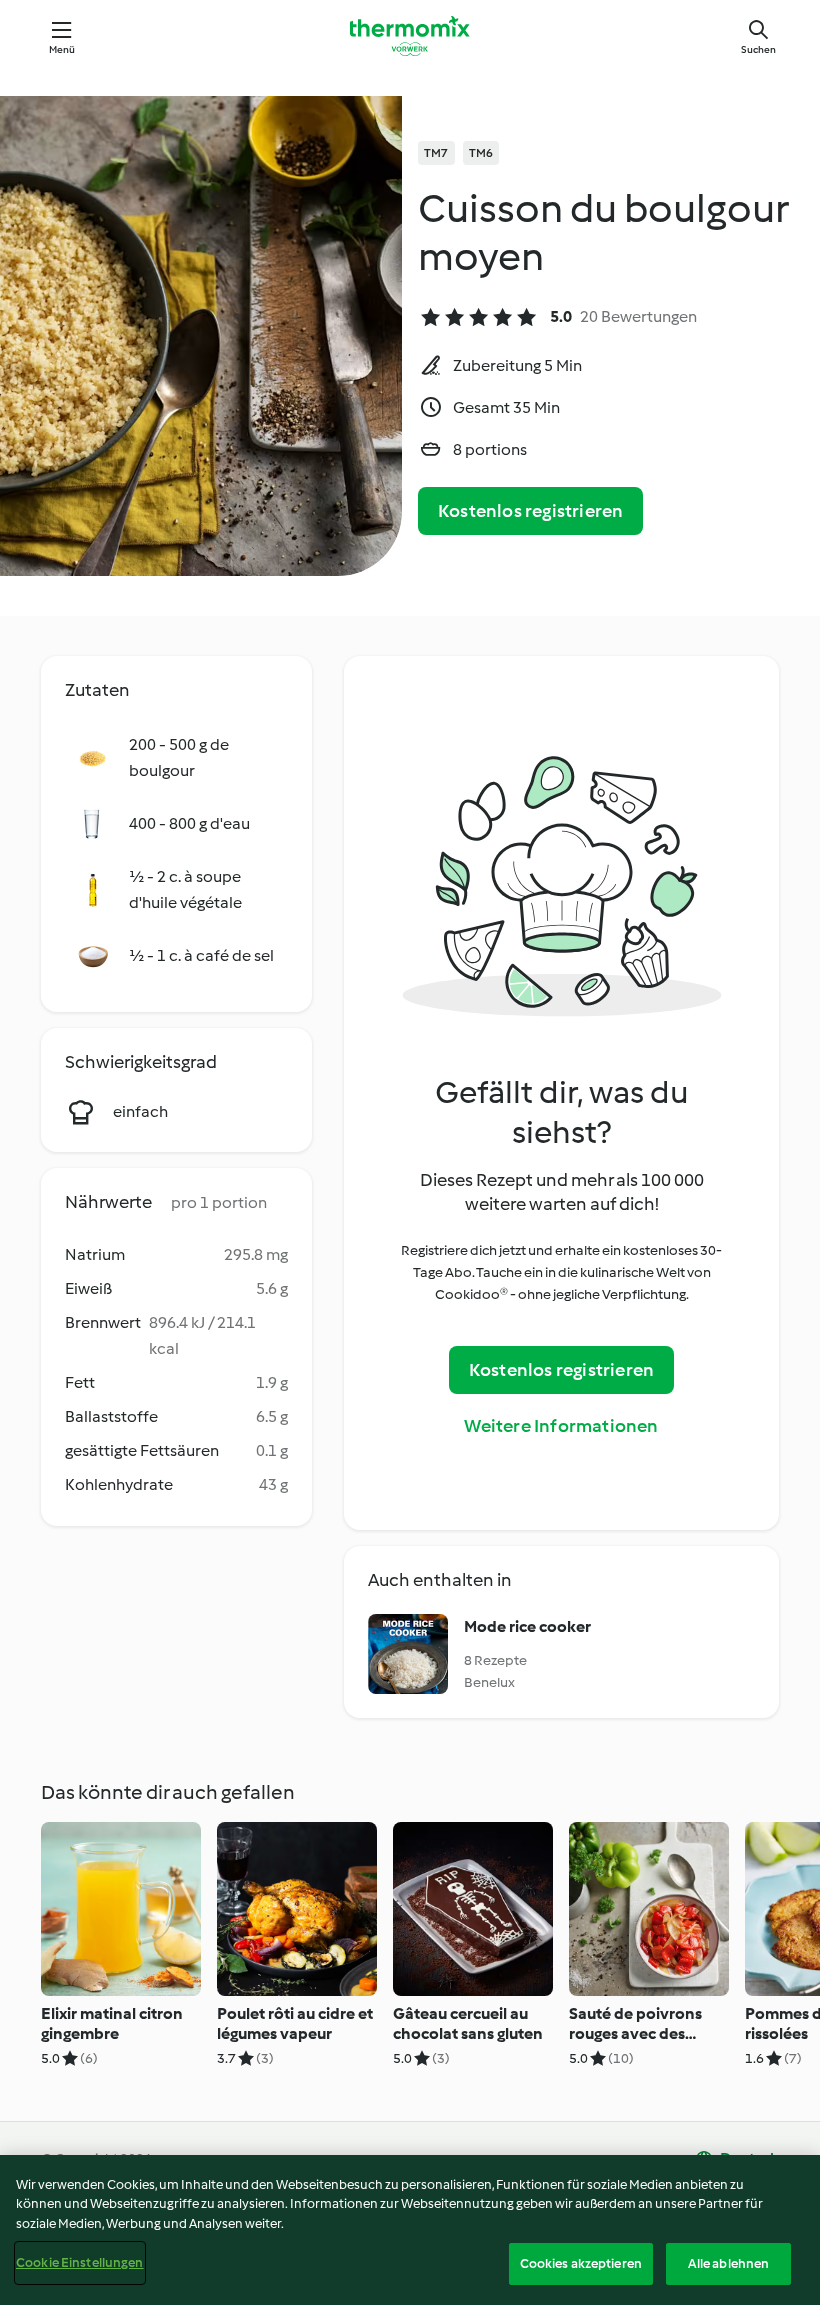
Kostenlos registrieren (530, 511)
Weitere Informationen (561, 1426)
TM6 (481, 153)
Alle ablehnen (729, 2263)
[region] (410, 2230)
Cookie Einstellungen (80, 2262)
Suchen (758, 49)
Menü (62, 49)
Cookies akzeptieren (581, 2263)
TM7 (436, 153)
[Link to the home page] (410, 36)
